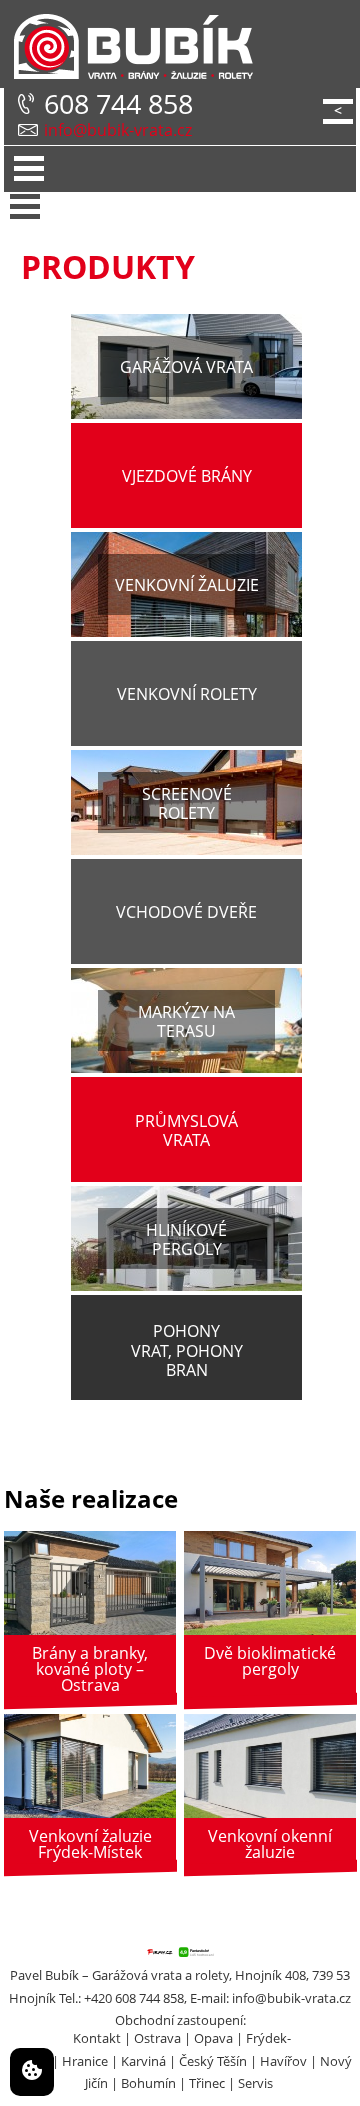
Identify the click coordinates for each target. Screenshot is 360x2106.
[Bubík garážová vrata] (128, 47)
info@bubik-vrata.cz (118, 130)
